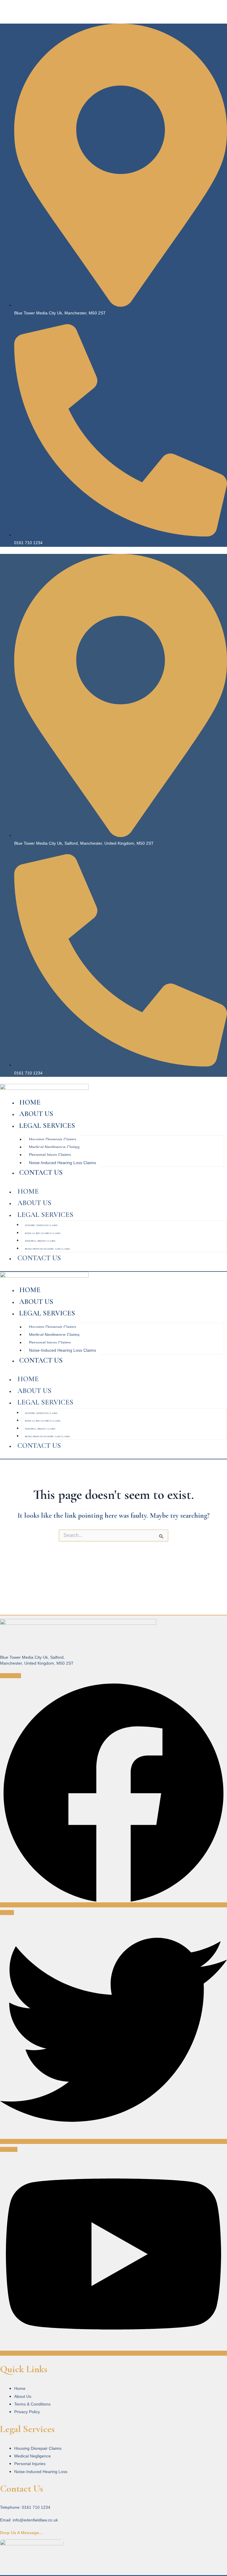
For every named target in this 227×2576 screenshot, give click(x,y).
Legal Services (47, 1126)
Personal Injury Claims (50, 1155)
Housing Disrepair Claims (53, 1139)
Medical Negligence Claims (54, 1147)
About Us (36, 1114)
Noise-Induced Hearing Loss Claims (63, 1163)
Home (30, 1102)
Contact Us (41, 1173)
